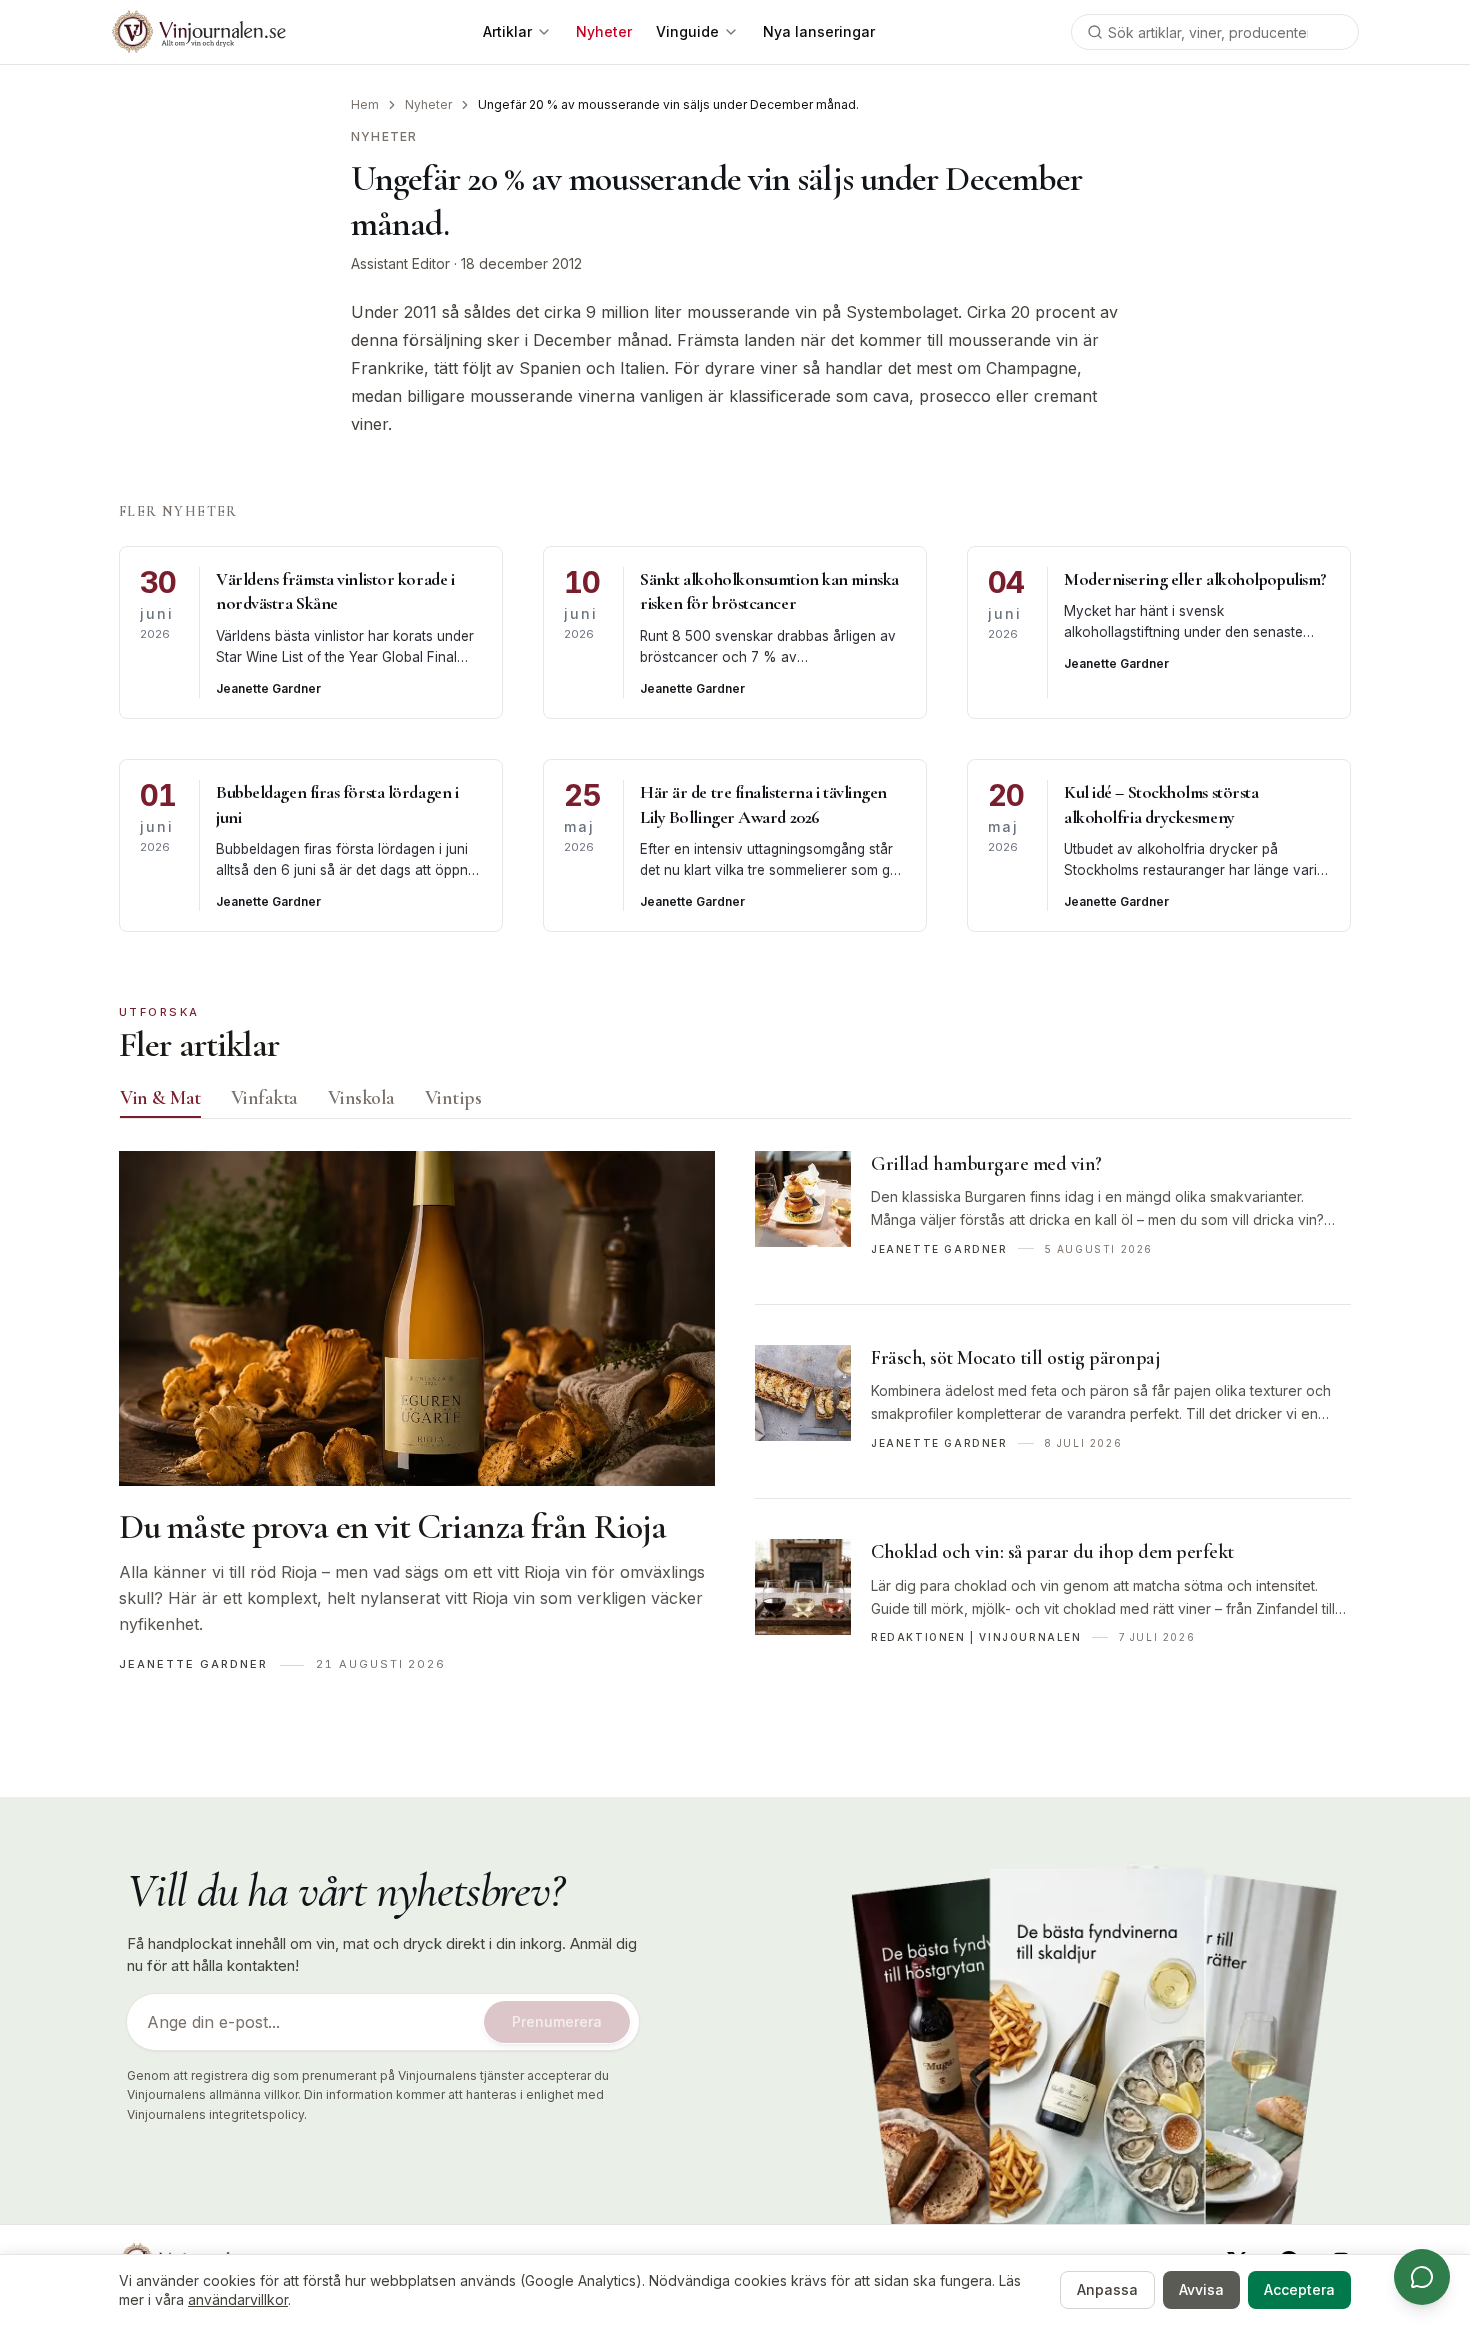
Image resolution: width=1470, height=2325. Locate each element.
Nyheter (428, 104)
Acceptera (1299, 2289)
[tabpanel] (735, 1422)
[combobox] (1215, 32)
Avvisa (1201, 2289)
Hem (365, 104)
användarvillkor (238, 2299)
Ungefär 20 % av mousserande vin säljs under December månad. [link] (668, 104)
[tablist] (735, 1103)
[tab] (160, 1098)
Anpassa (1107, 2289)
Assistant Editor (400, 263)
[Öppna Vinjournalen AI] (1422, 2277)
